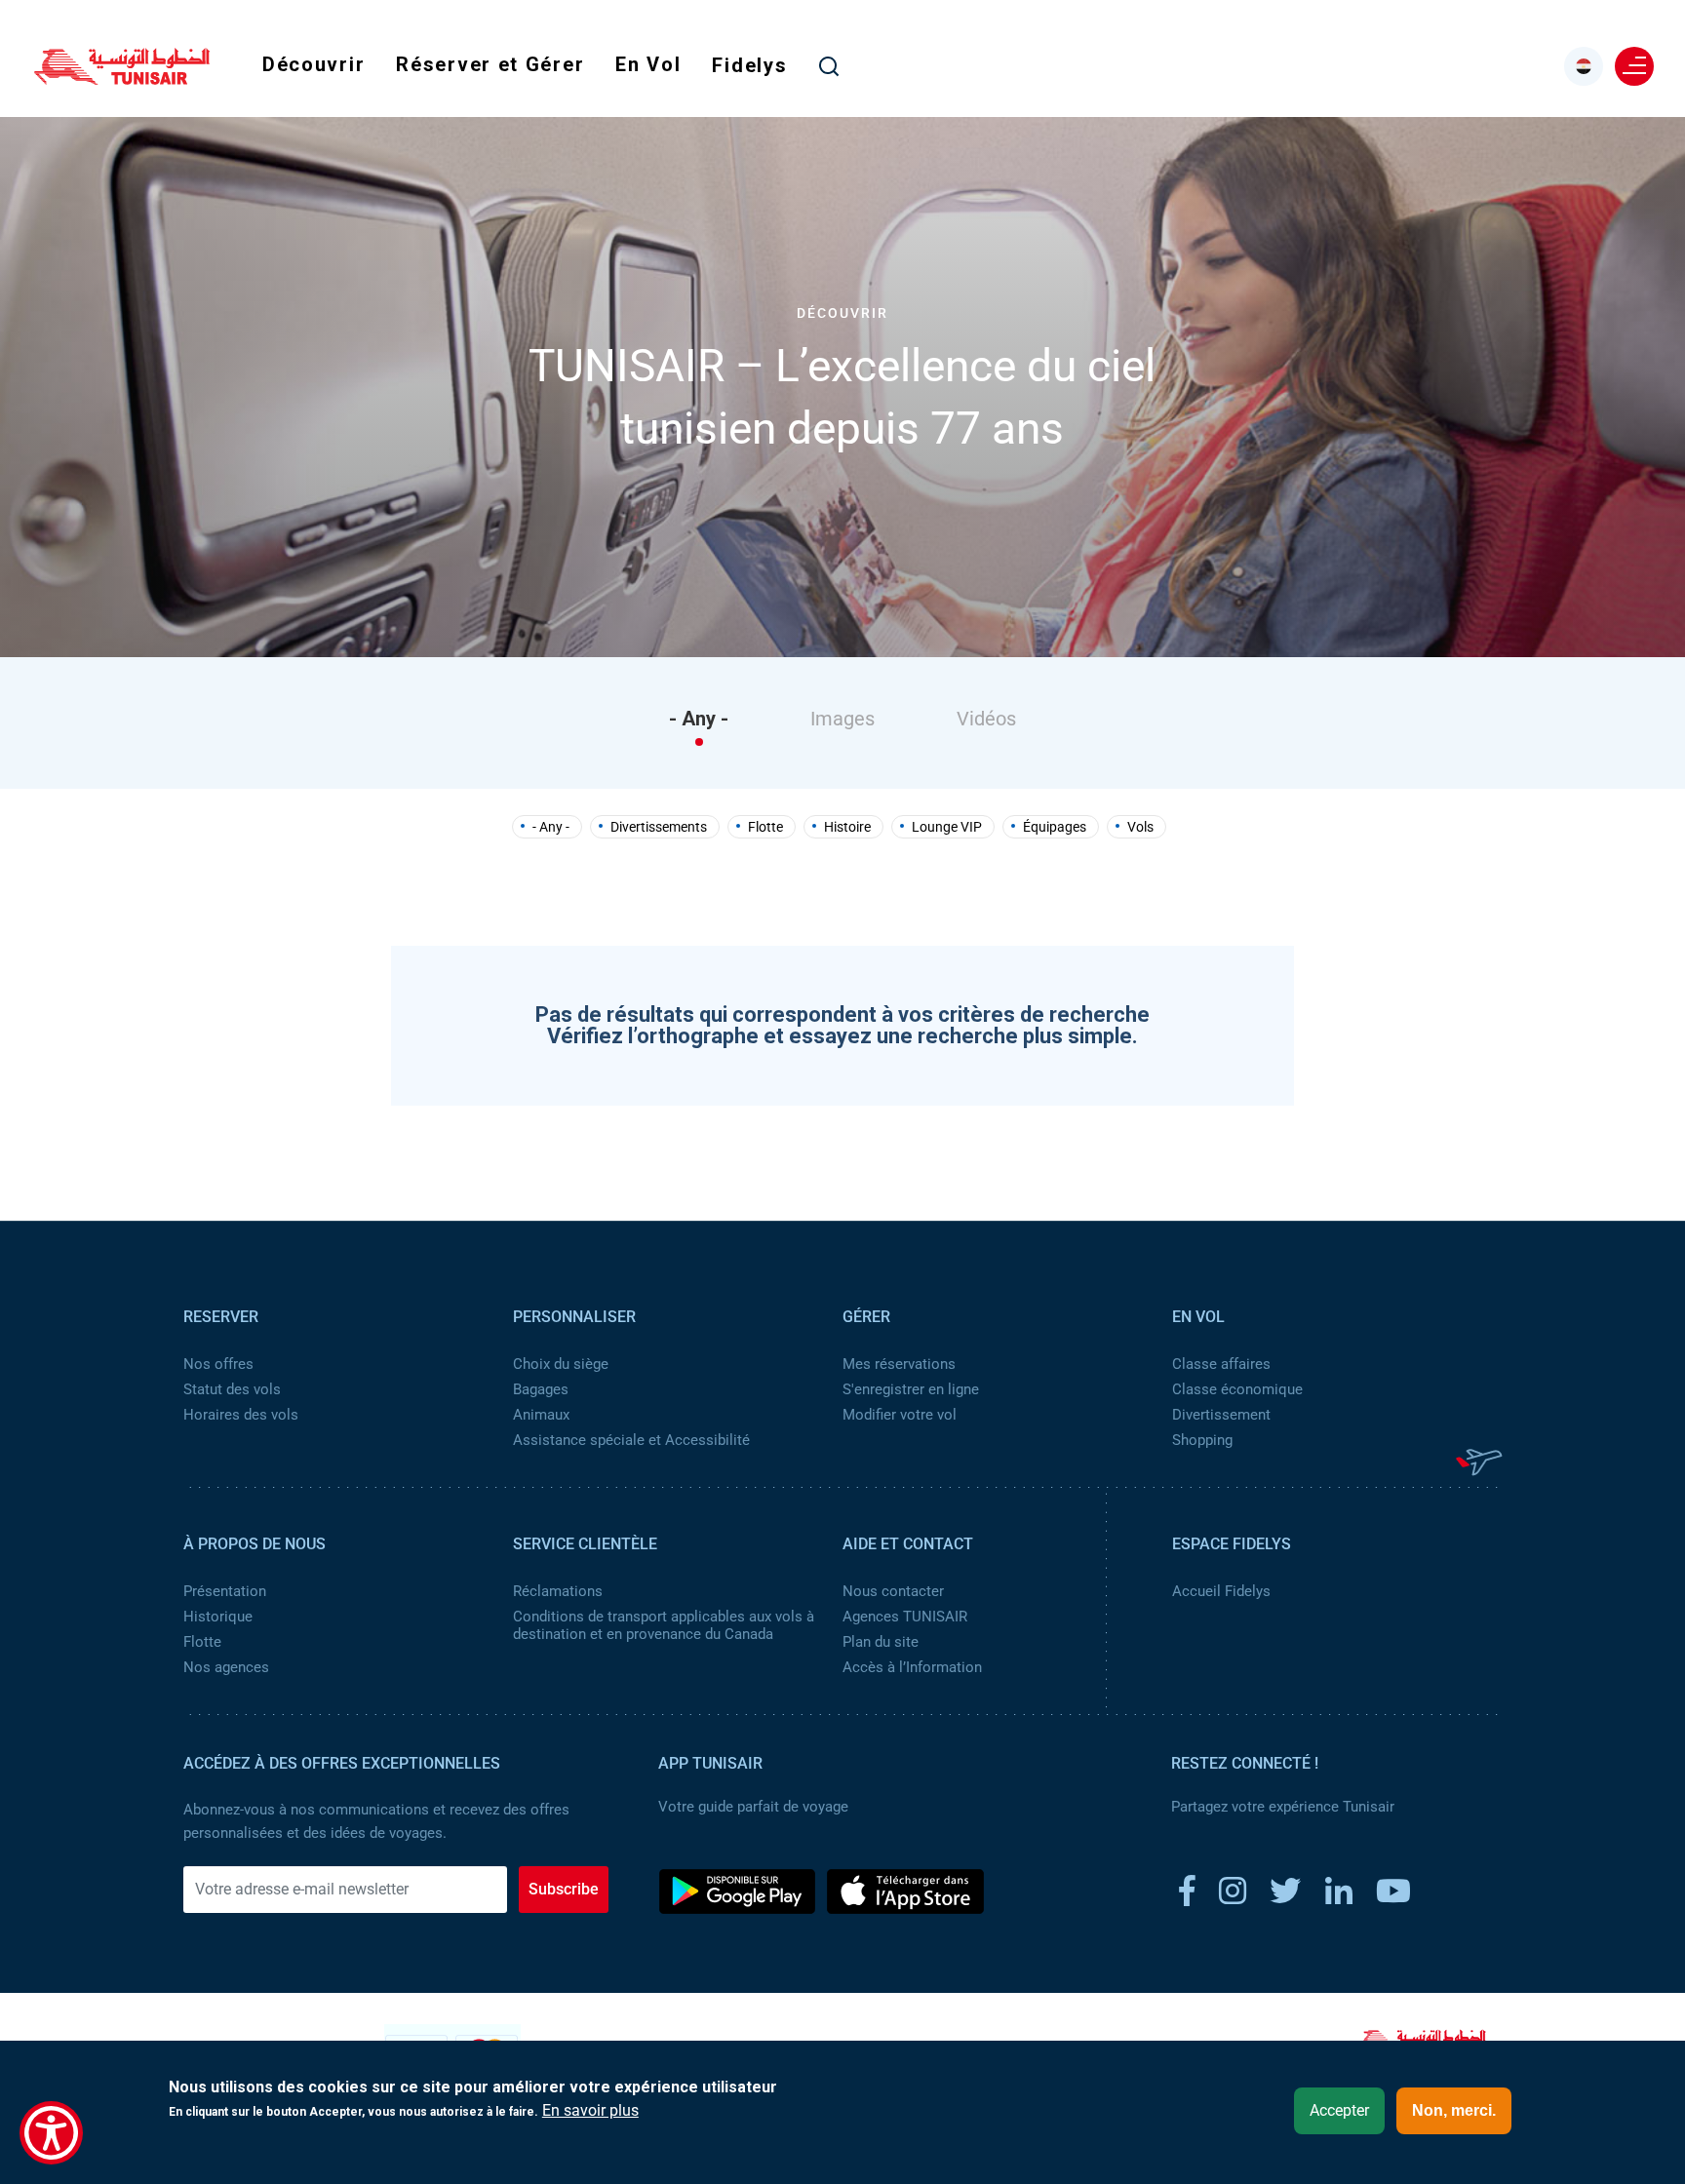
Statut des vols (232, 1389)
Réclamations (558, 1591)
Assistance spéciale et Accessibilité (631, 1440)
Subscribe (564, 1889)
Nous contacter (893, 1591)
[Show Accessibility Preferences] (51, 2133)
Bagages (541, 1389)
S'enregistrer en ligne (911, 1389)
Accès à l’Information (912, 1667)
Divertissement (1221, 1415)
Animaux (541, 1415)
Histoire (847, 827)
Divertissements (659, 827)
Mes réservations (899, 1364)
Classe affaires (1221, 1364)
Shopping (1202, 1440)
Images (842, 719)
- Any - (699, 719)
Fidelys (749, 65)
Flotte (765, 827)
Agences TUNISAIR (905, 1617)
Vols (1140, 827)
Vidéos (986, 719)
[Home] (122, 78)
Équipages (1055, 827)
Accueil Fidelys (1221, 1591)
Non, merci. (1454, 2110)
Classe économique (1237, 1389)
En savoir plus (590, 2111)
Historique (218, 1617)
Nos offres (218, 1364)
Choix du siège (561, 1364)
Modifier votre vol (900, 1415)
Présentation (225, 1591)
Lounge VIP (947, 827)
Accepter (1339, 2110)
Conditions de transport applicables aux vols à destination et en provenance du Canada (664, 1625)
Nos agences (226, 1667)
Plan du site (881, 1642)
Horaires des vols (241, 1415)
